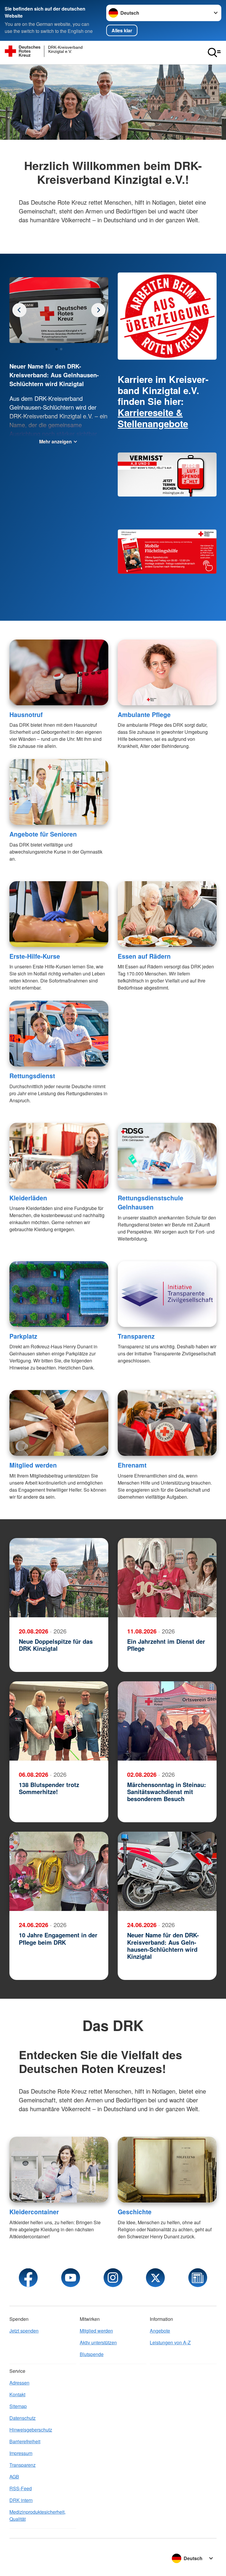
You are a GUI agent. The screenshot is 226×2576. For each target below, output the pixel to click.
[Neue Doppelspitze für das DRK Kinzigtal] (59, 1578)
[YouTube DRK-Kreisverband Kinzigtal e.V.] (71, 2278)
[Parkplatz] (59, 1294)
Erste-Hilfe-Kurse (35, 956)
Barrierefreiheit (25, 2441)
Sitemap (18, 2406)
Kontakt (17, 2394)
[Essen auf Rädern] (167, 914)
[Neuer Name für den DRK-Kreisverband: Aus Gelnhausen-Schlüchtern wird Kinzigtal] (167, 1871)
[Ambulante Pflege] (167, 672)
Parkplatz (23, 1336)
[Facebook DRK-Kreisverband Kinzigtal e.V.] (28, 2278)
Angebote (160, 2331)
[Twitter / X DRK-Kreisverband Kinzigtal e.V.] (155, 2278)
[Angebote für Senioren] (59, 792)
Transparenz (136, 1336)
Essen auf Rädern (144, 956)
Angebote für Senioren (43, 834)
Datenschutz (23, 2418)
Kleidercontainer (34, 2212)
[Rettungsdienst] (59, 1034)
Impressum (21, 2453)
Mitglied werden (33, 1465)
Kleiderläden (28, 1198)
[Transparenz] (167, 1294)
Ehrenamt (132, 1465)
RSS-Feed (21, 2488)
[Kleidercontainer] (59, 2170)
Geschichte (135, 2212)
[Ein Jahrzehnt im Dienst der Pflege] (167, 1578)
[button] (56, 349)
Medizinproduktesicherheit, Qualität (38, 2515)
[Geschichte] (167, 2170)
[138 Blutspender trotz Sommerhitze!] (59, 1721)
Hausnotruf (26, 714)
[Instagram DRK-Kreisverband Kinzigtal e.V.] (113, 2278)
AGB (14, 2477)
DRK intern (21, 2500)
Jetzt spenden (24, 2331)
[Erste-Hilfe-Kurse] (59, 914)
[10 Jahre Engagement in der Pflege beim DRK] (59, 1871)
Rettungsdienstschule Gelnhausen (151, 1202)
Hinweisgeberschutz (31, 2430)
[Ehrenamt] (167, 1423)
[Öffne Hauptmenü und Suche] (214, 53)
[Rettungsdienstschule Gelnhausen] (167, 1156)
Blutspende (92, 2354)
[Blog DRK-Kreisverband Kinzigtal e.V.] (198, 2278)
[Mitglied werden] (59, 1423)
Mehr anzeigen (55, 441)
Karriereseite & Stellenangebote (153, 418)
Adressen (19, 2383)
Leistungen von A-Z (170, 2342)
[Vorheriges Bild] (98, 310)
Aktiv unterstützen (98, 2342)
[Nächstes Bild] (19, 310)
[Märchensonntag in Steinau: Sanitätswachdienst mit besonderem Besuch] (167, 1721)
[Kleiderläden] (59, 1156)
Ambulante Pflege (144, 714)
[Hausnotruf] (59, 672)
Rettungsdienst (32, 1076)
